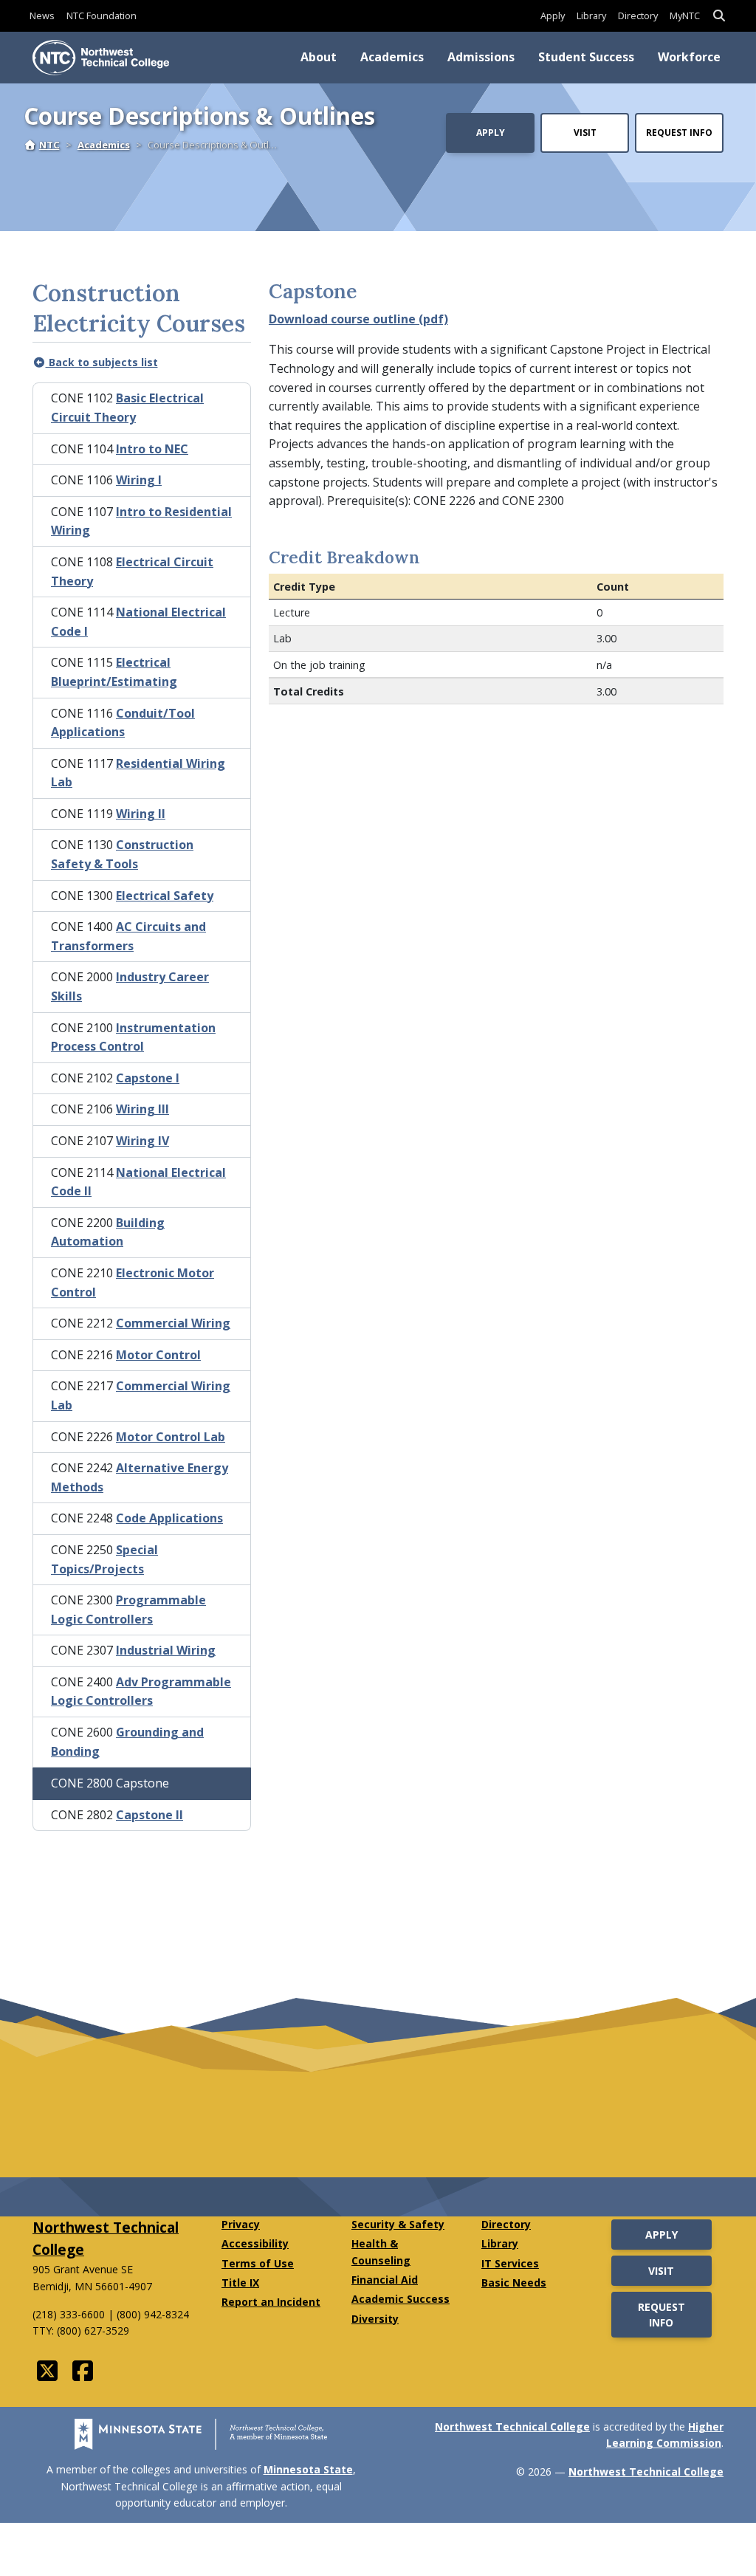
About (319, 57)
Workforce (689, 57)
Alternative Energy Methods (140, 1477)
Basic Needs (514, 2283)
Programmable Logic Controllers (128, 1610)
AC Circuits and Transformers (128, 936)
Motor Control (158, 1355)
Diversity (375, 2319)
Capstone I (148, 1078)
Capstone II (150, 1815)
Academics (392, 57)
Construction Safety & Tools (122, 854)
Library (591, 16)
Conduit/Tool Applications (123, 723)
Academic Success (401, 2299)
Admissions (481, 57)
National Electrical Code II (138, 1182)
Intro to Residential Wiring (141, 521)
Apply (553, 16)
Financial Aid (385, 2280)
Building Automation (108, 1232)
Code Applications (169, 1518)
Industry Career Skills (130, 986)
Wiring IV (142, 1141)
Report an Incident (271, 2302)
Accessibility (255, 2243)
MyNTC (685, 16)
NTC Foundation (102, 16)
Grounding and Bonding (127, 1742)
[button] (719, 16)
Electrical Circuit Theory (132, 571)
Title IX (240, 2283)
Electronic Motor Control (133, 1282)
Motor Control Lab (171, 1437)
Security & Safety (398, 2224)
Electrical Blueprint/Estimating (114, 672)
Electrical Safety (165, 896)
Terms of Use (258, 2263)
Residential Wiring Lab (138, 773)
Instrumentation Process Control (133, 1037)
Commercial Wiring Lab (141, 1395)
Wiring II (141, 814)
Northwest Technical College (512, 2426)
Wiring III (142, 1109)
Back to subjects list (102, 362)
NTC (49, 145)
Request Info (679, 133)
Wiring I (139, 480)
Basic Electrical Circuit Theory (127, 408)
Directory (638, 16)
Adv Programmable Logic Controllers (141, 1691)
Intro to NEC (152, 449)
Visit (585, 133)
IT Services (510, 2263)
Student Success (586, 57)
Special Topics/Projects (104, 1559)
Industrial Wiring (166, 1650)
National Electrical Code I (138, 622)
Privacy (241, 2224)
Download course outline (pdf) (358, 319)
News (42, 16)
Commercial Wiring (173, 1323)
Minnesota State (308, 2469)
